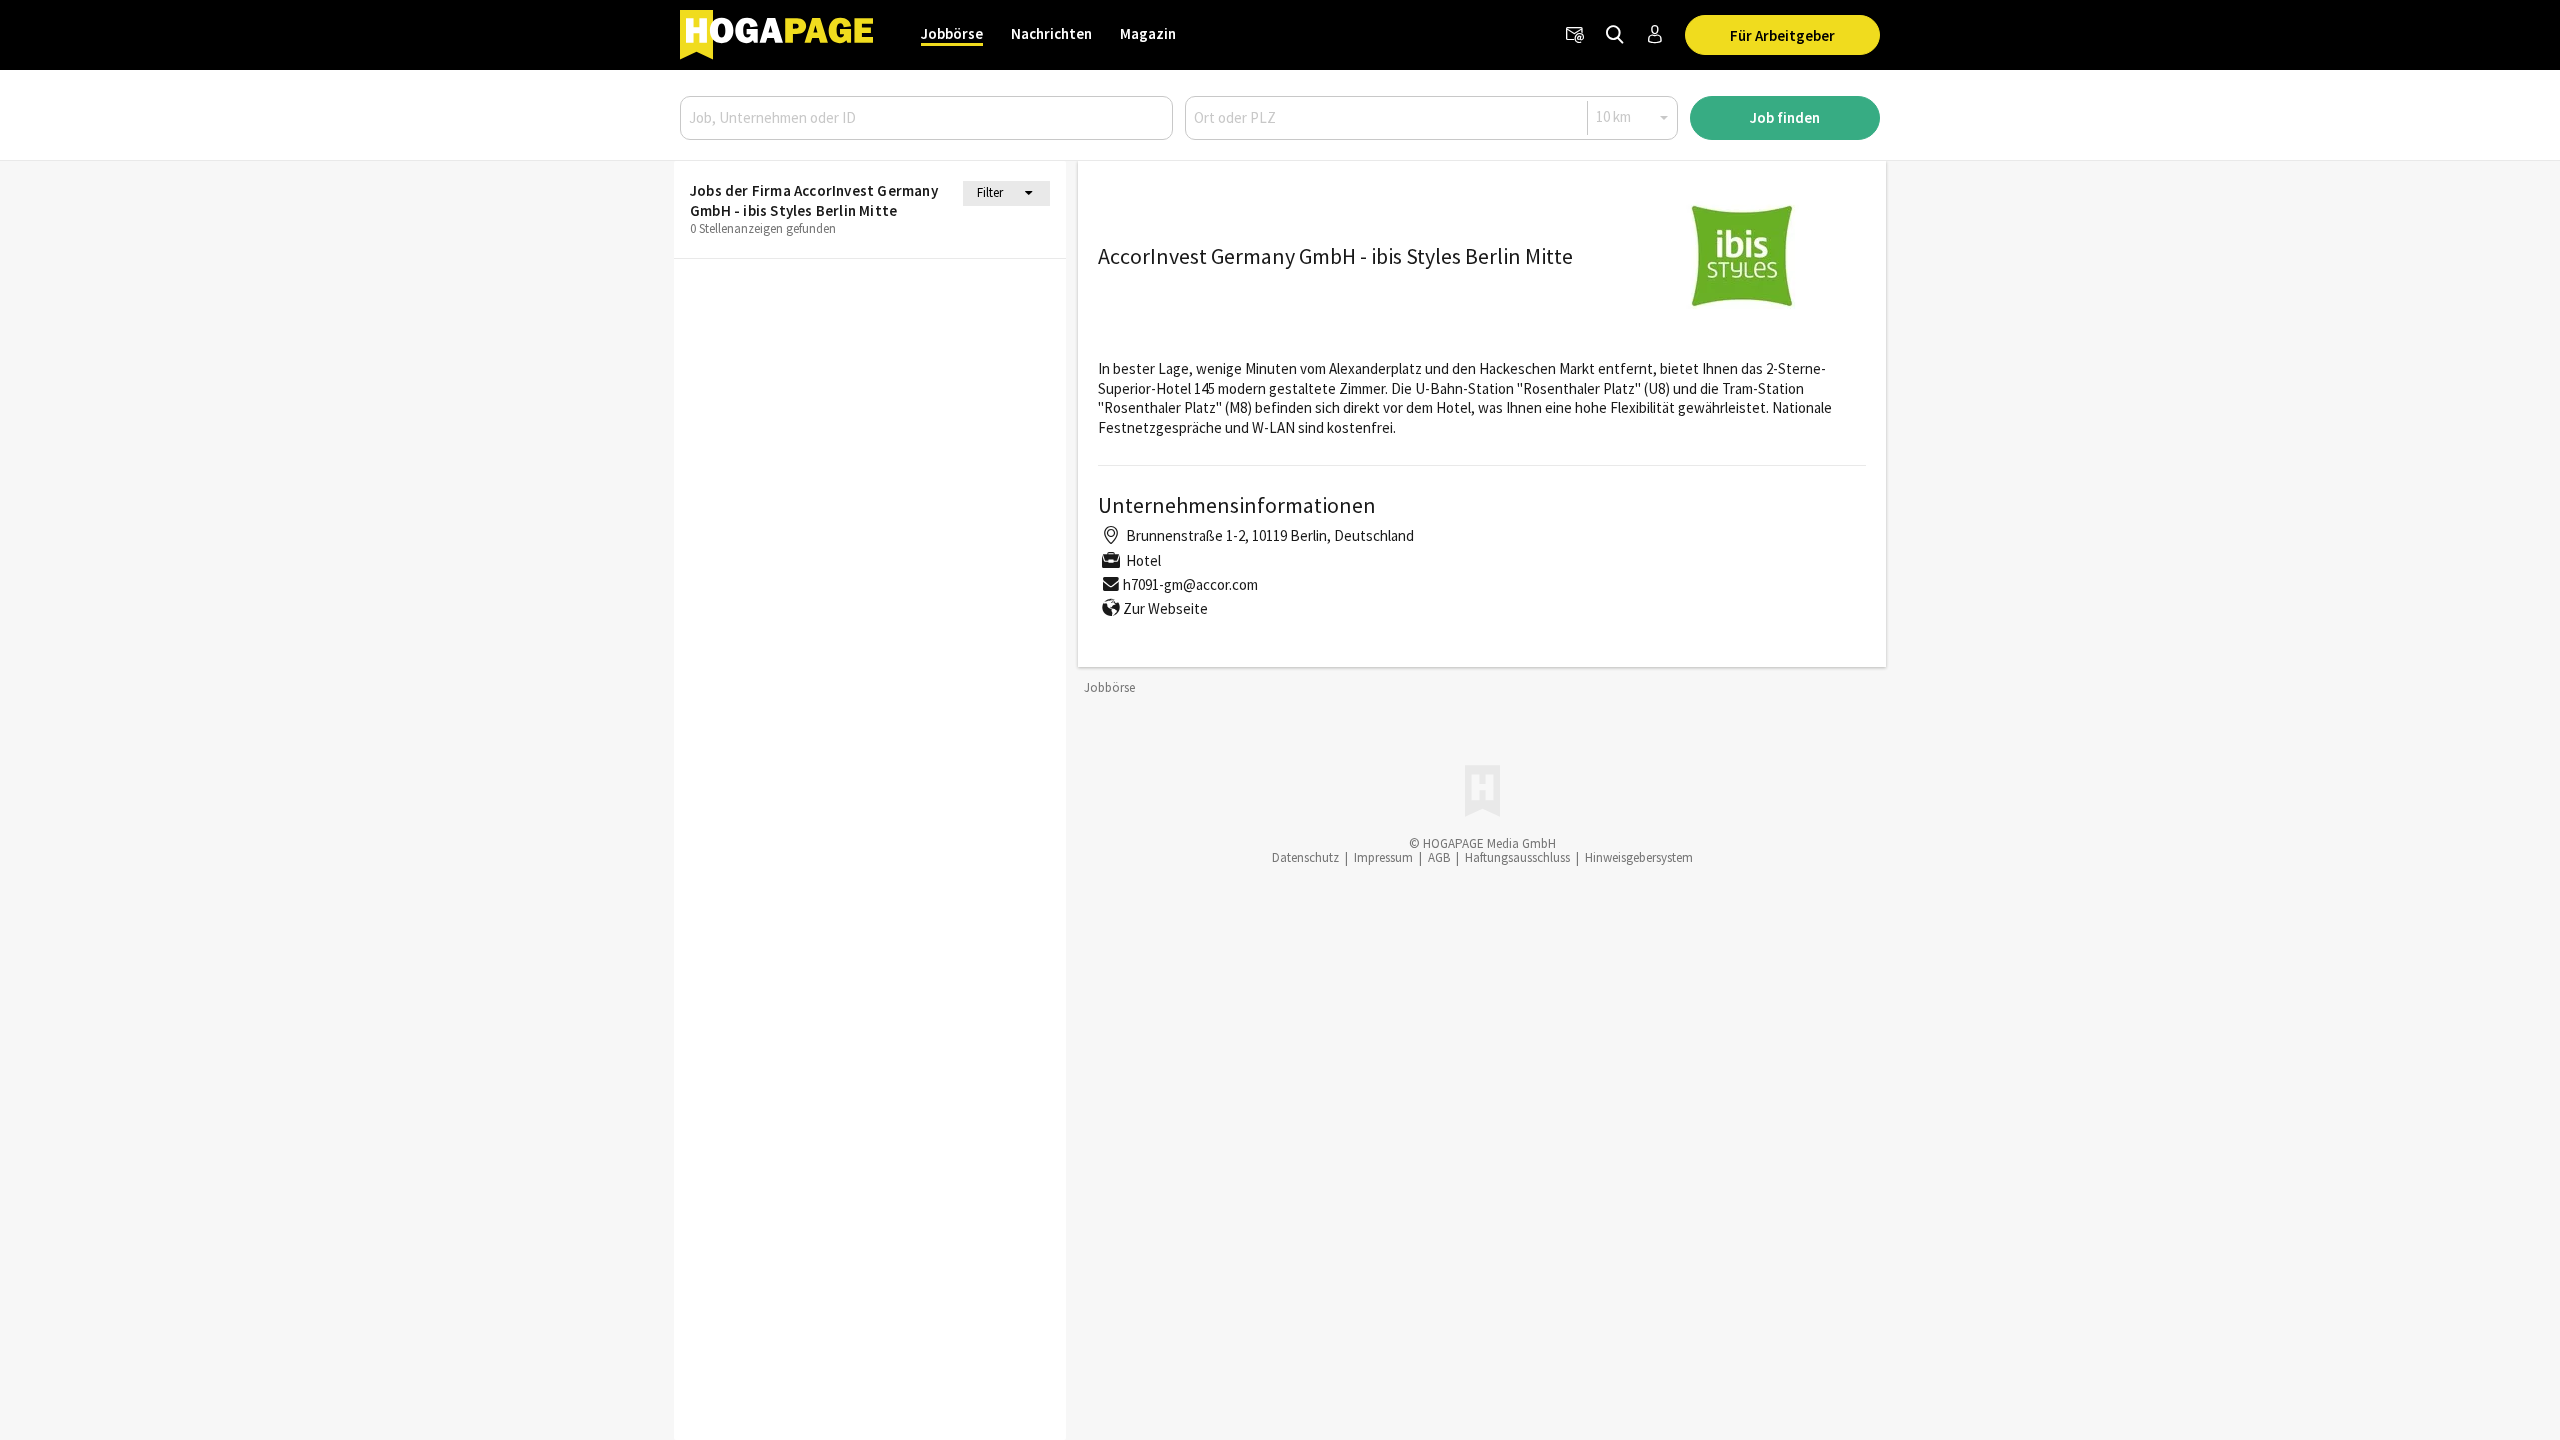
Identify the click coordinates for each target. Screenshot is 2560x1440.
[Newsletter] (1575, 35)
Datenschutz (1305, 857)
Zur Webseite (1165, 608)
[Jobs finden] (1615, 35)
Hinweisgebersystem (1639, 857)
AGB (1439, 857)
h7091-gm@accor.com (1190, 584)
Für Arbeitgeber (1782, 35)
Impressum (1383, 857)
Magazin (1148, 33)
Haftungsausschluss (1517, 857)
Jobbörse (952, 33)
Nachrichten (1051, 33)
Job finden (1785, 117)
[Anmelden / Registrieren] (1655, 35)
